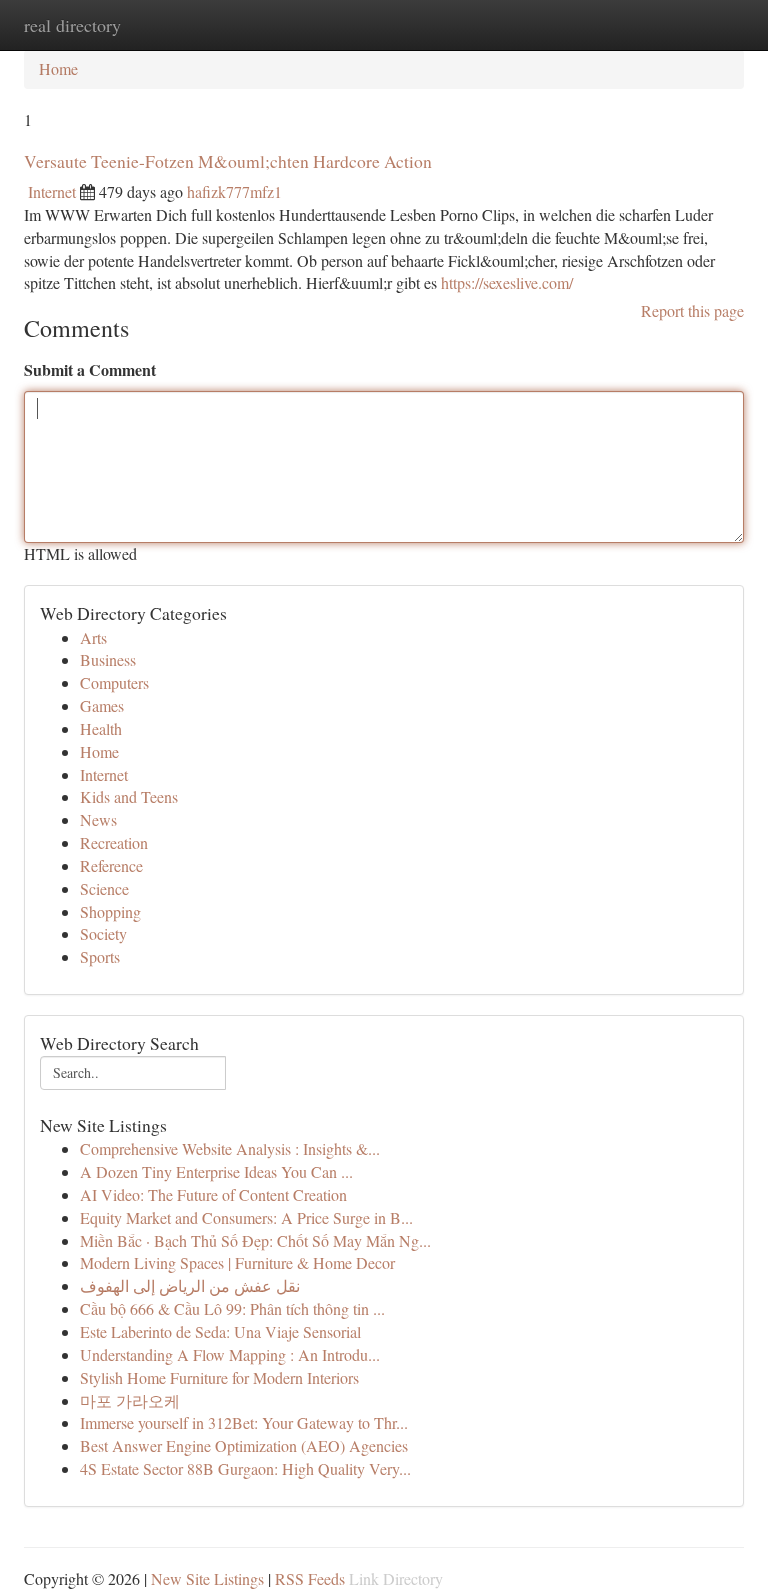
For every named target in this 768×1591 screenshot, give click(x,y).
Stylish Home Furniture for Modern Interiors (219, 1377)
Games (102, 705)
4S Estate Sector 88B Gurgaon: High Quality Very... (245, 1468)
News (98, 819)
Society (103, 933)
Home (58, 68)
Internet (52, 191)
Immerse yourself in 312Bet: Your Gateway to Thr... (244, 1422)
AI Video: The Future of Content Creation (213, 1194)
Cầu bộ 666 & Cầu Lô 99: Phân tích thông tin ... (232, 1308)
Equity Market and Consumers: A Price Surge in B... (246, 1217)
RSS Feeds (310, 1578)
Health (101, 728)
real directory (72, 25)
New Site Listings (207, 1578)
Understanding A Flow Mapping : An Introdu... (230, 1354)
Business (108, 659)
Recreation (114, 842)
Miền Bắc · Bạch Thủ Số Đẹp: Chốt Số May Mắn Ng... (255, 1240)
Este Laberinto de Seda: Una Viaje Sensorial (220, 1331)
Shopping (110, 911)
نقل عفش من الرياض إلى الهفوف (190, 1285)
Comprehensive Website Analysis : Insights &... (230, 1148)
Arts (93, 637)
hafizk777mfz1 (234, 191)
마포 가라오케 (130, 1400)
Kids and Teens (129, 796)
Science (104, 888)
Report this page (692, 310)
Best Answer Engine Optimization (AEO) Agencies (244, 1445)
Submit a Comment (90, 369)
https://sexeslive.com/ (507, 282)
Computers (114, 682)
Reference (111, 865)
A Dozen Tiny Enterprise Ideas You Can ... (216, 1171)
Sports (100, 956)
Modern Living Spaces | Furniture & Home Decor (237, 1262)
